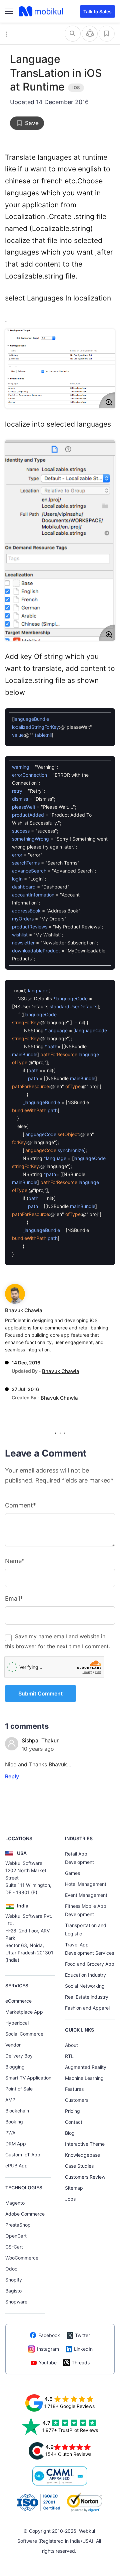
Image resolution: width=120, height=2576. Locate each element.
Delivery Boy (19, 2056)
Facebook (49, 2335)
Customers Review (85, 2177)
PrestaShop (18, 2225)
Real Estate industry (87, 1997)
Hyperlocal (17, 2023)
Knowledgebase (82, 2155)
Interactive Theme (85, 2144)
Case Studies (79, 2166)
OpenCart (16, 2236)
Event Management (86, 1895)
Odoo (11, 2269)
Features (74, 2089)
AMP (10, 2100)
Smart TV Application (28, 2078)
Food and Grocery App (90, 1964)
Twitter (82, 2335)
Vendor (13, 2045)
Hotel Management (86, 1884)
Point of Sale (19, 2089)
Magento (15, 2203)
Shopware (16, 2302)
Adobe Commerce (25, 2214)
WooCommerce (22, 2258)
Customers (77, 2100)
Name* (15, 1561)
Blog (70, 2133)
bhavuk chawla (24, 1310)
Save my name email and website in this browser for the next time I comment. (57, 1641)
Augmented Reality (86, 2067)
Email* (14, 1598)
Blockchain (17, 2111)
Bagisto (13, 2291)
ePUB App (16, 2166)
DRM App (16, 2144)
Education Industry (85, 1975)
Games (72, 1873)
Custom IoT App (23, 2155)
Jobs (70, 2199)
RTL (69, 2056)
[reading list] (107, 34)
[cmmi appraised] (60, 2476)
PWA (10, 2133)
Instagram (48, 2349)
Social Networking (85, 1986)
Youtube (48, 2363)
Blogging (15, 2067)
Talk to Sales (97, 11)
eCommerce (18, 2001)
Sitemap (74, 2188)
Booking (14, 2122)
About (71, 2045)
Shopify (14, 2280)
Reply (12, 1776)
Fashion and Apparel (87, 2008)
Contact (74, 2122)
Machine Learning (84, 2078)
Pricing (72, 2111)
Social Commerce (24, 2034)
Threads (81, 2363)
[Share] (90, 34)
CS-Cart (14, 2247)
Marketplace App (24, 2012)
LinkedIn (83, 2349)
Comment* (20, 1505)
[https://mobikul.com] (41, 11)
